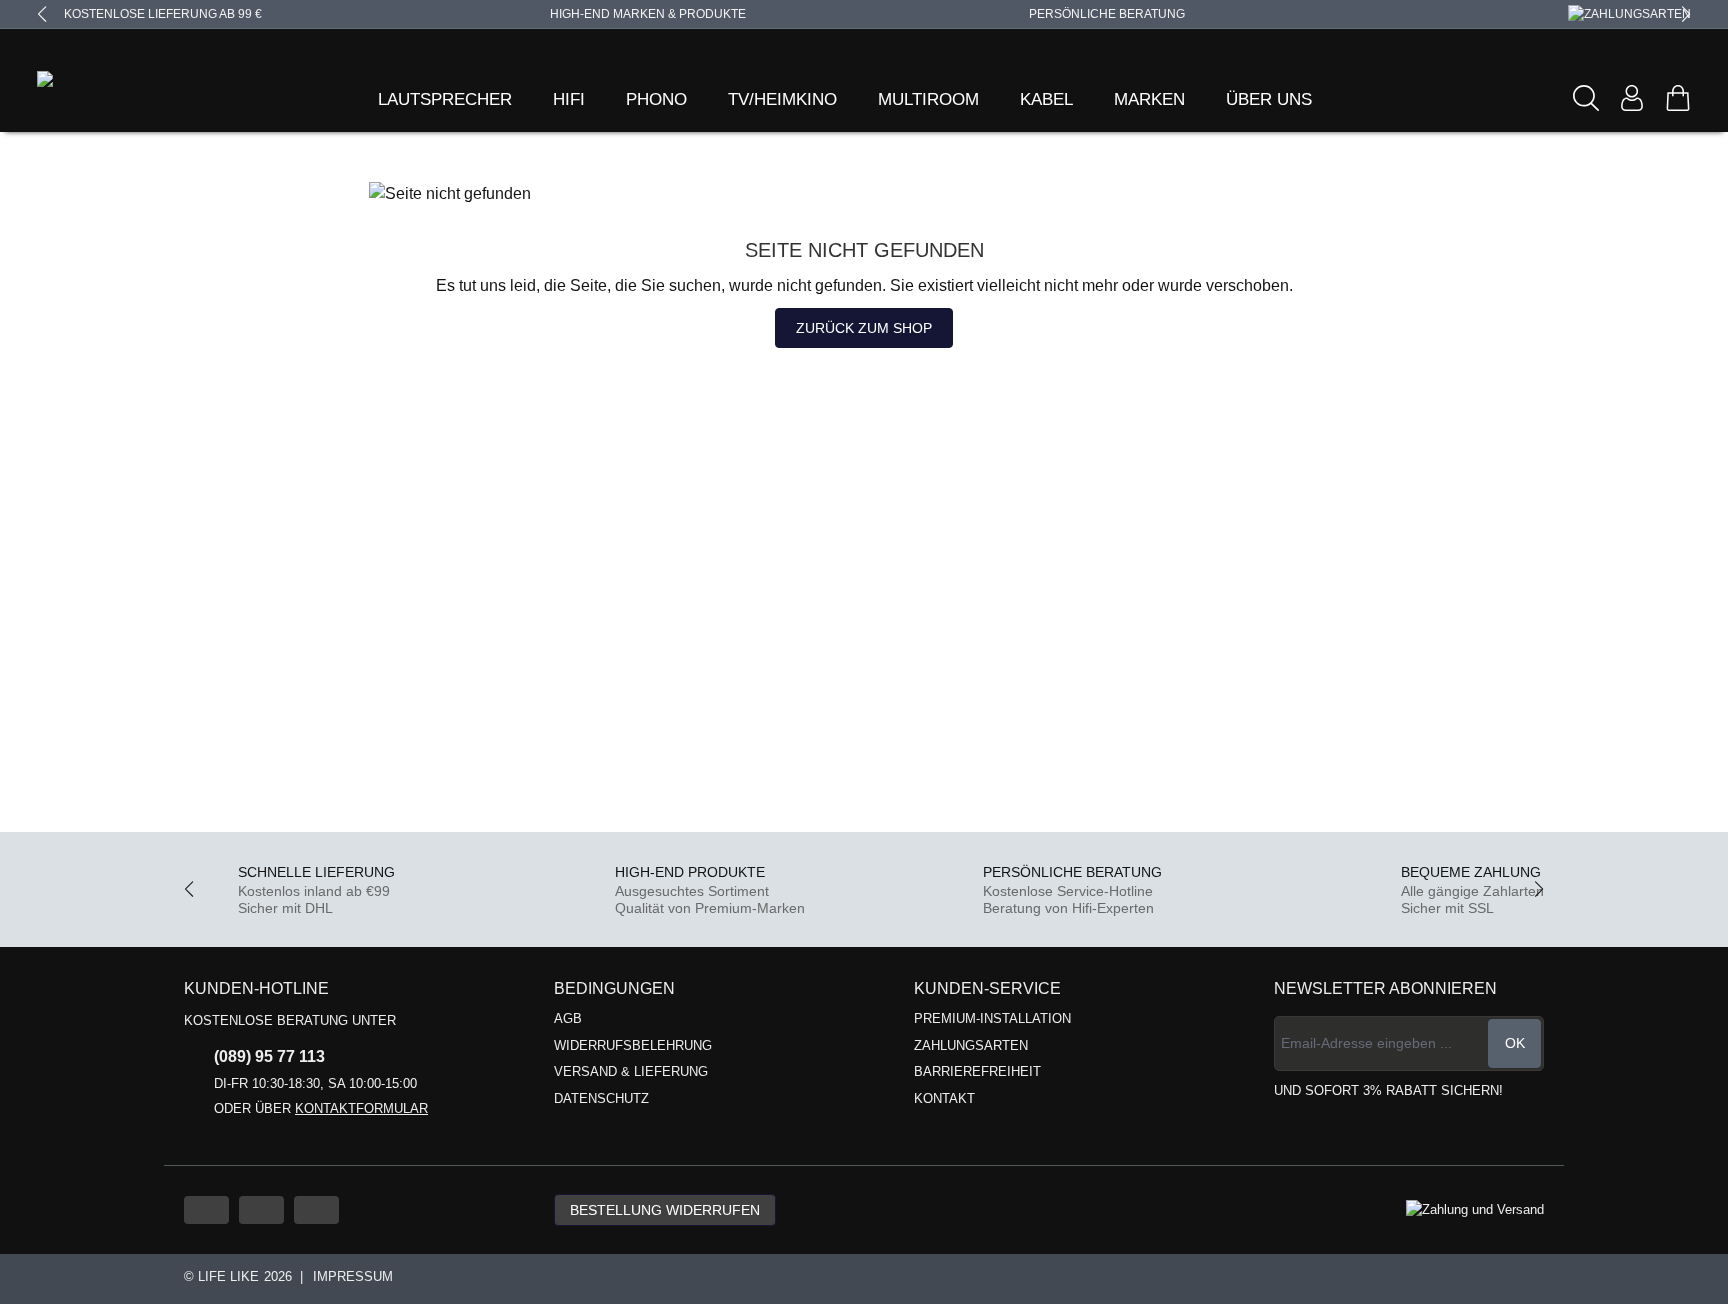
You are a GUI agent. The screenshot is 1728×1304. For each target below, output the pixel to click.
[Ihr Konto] (1632, 98)
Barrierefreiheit (977, 1071)
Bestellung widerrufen (665, 1210)
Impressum (353, 1276)
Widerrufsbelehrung (633, 1045)
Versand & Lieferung (631, 1071)
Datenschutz (601, 1098)
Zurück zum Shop (864, 328)
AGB (568, 1018)
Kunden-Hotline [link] (256, 988)
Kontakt (944, 1098)
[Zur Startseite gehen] (92, 83)
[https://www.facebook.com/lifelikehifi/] (261, 1210)
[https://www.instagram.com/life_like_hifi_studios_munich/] (316, 1210)
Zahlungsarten (971, 1045)
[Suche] (1586, 98)
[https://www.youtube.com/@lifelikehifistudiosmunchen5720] (206, 1210)
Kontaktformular (361, 1108)
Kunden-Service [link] (987, 988)
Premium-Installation (992, 1018)
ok (1515, 1043)
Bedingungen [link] (614, 988)
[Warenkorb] (1678, 98)
